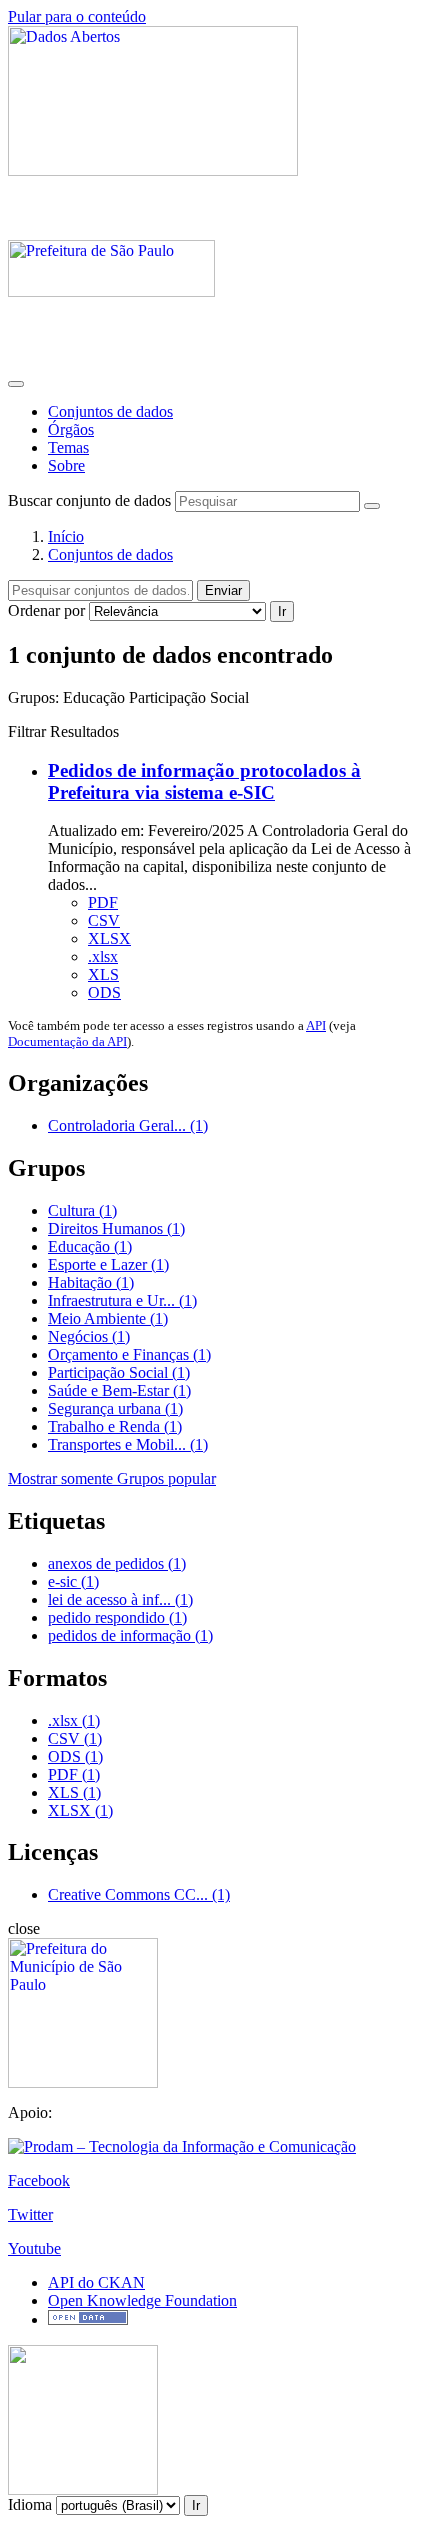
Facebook (39, 2180)
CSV (104, 920)
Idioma (30, 2504)
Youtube (34, 2248)
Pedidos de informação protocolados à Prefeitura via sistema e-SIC (204, 781)
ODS (104, 992)
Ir (282, 611)
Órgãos (71, 429)
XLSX (109, 938)
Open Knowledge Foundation (142, 2300)
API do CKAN (96, 2282)
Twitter (30, 2214)
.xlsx (103, 956)
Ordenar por (46, 610)
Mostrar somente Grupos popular (112, 1478)
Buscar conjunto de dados (89, 500)
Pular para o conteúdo (77, 16)
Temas (68, 447)
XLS (103, 974)
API (316, 1025)
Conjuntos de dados (110, 411)
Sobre (66, 465)
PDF (103, 902)
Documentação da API (67, 1041)
